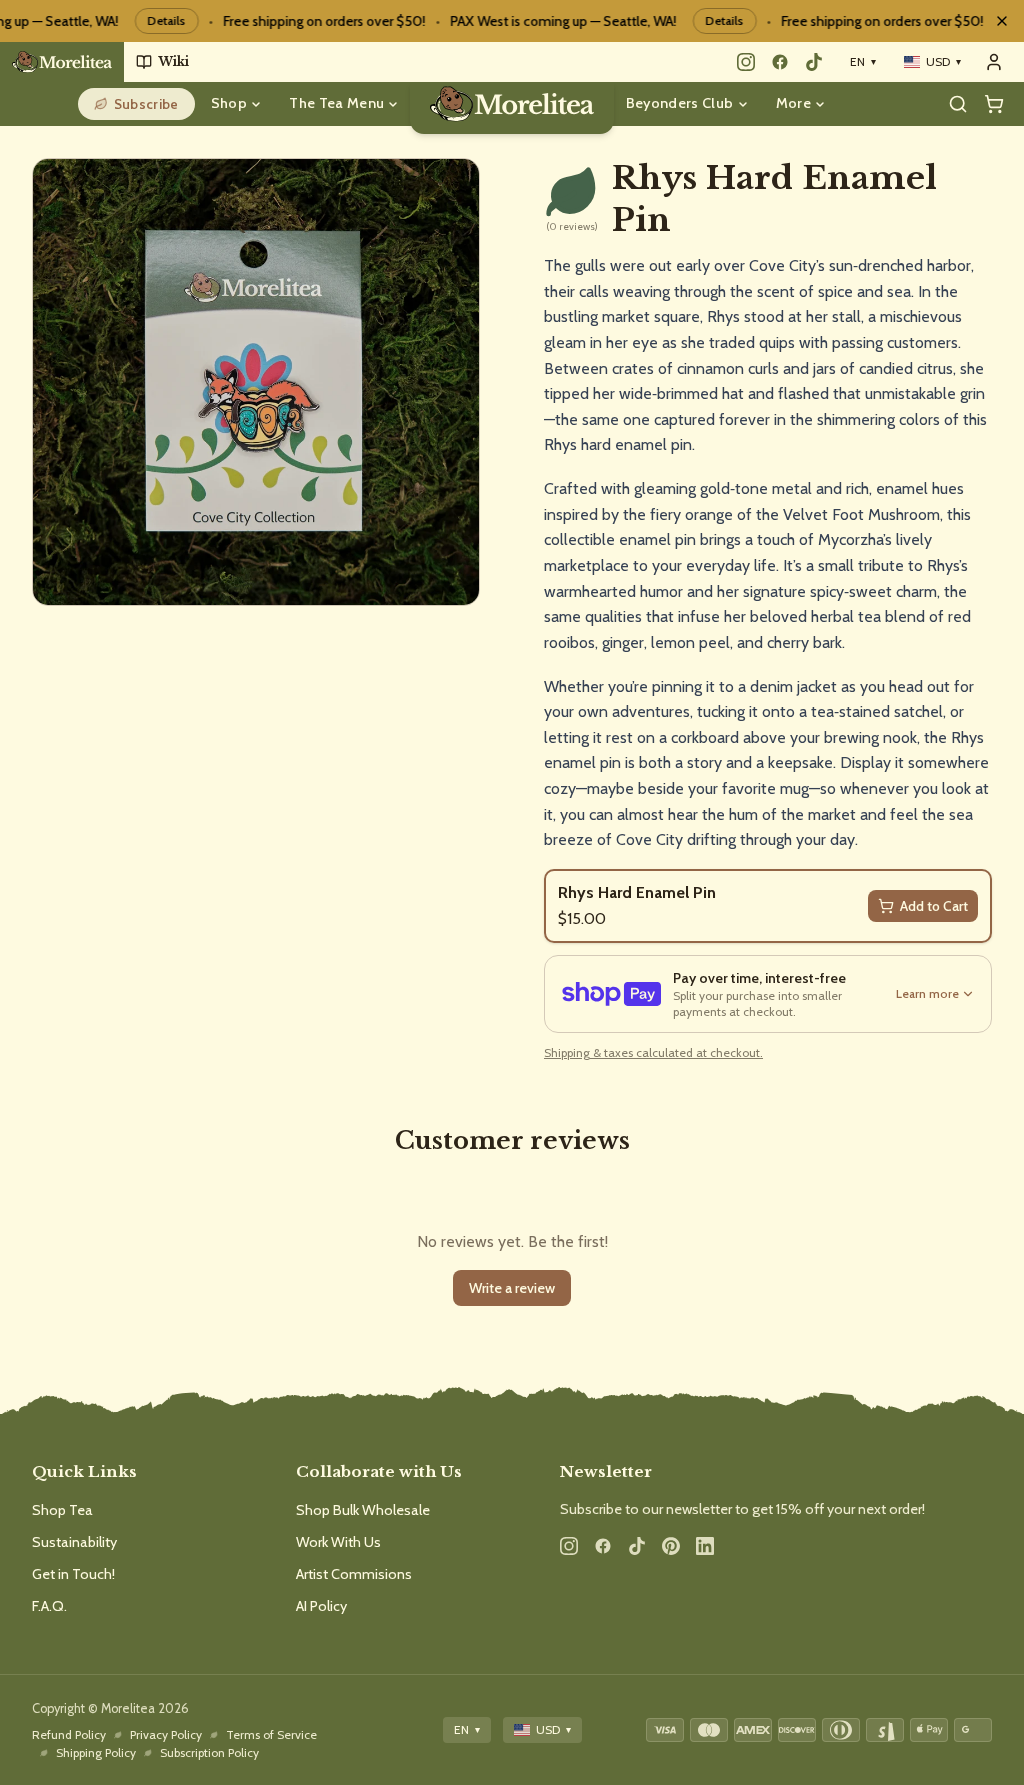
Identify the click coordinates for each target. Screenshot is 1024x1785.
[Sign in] (994, 62)
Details (152, 20)
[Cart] (994, 104)
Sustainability (74, 1542)
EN (863, 61)
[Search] (958, 104)
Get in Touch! (73, 1574)
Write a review (512, 1288)
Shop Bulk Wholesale (363, 1510)
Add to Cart (934, 906)
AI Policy (321, 1606)
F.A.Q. (49, 1606)
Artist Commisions (354, 1574)
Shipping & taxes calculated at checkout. (653, 1052)
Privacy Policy (166, 1734)
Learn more (927, 993)
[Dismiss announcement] (1002, 21)
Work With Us (338, 1542)
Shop (229, 103)
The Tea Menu (336, 103)
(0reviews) (572, 227)
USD (943, 61)
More (793, 103)
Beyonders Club (680, 103)
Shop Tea (62, 1510)
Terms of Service (271, 1734)
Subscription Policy (209, 1752)
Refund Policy (69, 1734)
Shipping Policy (96, 1752)
